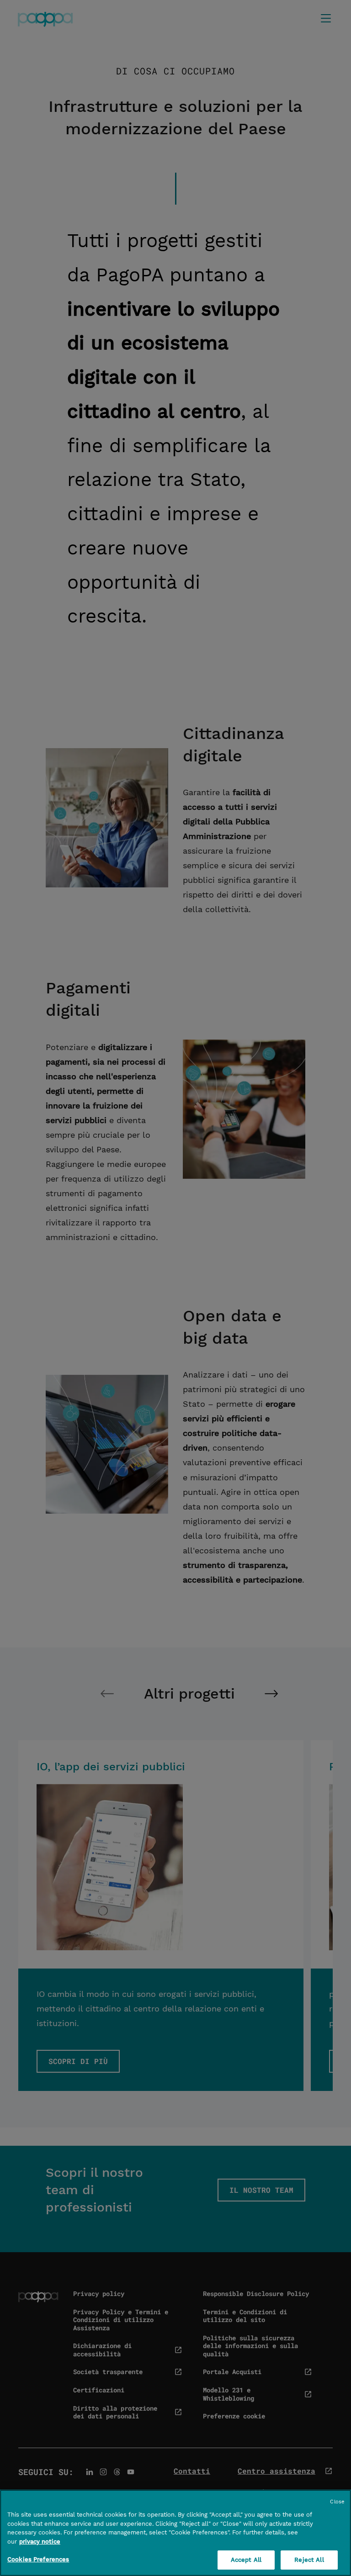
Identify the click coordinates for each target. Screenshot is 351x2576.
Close (337, 2502)
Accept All (246, 2560)
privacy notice (40, 2542)
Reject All (309, 2560)
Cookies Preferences (38, 2559)
